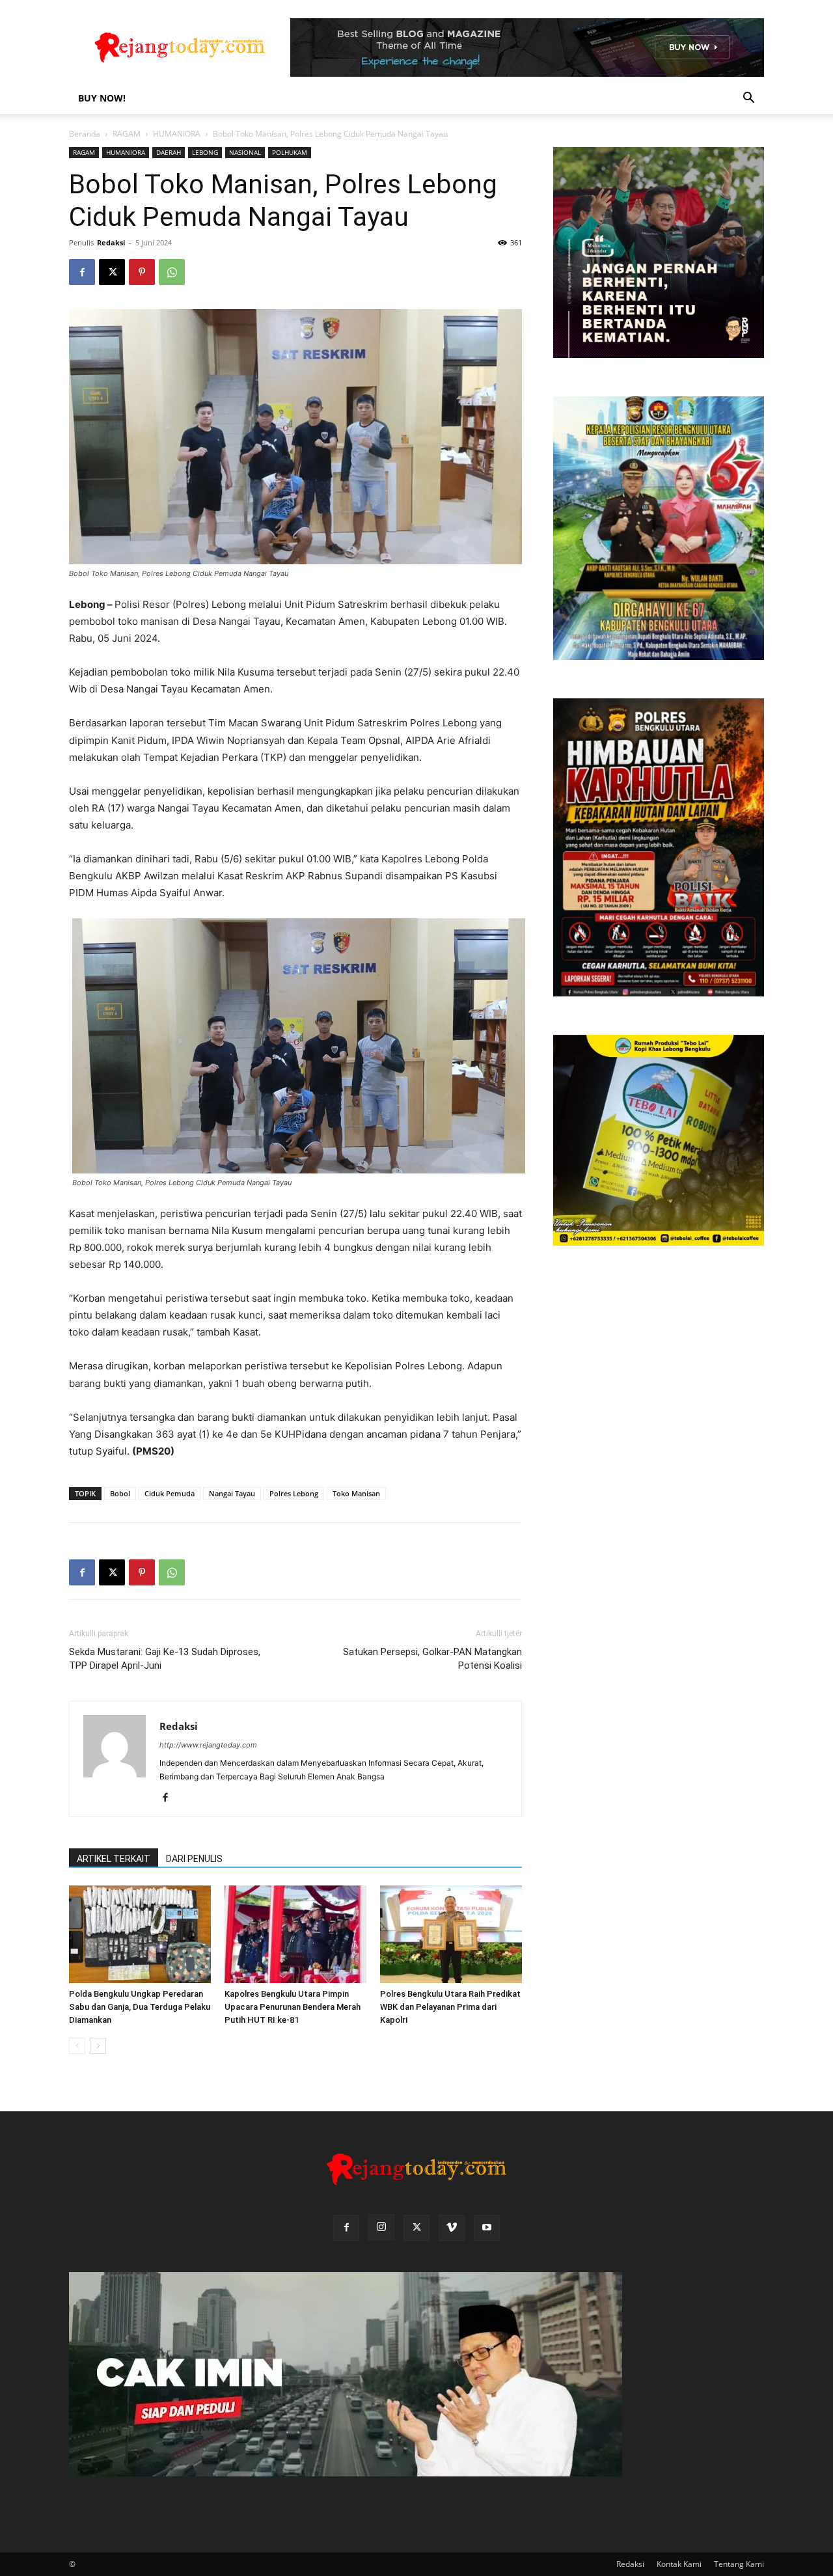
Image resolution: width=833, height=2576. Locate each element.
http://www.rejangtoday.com (208, 1745)
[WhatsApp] (172, 272)
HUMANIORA (177, 134)
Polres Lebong (294, 1493)
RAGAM (127, 134)
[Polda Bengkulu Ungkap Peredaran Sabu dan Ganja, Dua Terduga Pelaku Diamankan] (140, 1934)
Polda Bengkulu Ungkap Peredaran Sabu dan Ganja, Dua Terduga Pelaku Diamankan (140, 2007)
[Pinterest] (142, 272)
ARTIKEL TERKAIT (114, 1859)
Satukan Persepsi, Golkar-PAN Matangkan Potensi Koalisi (432, 1659)
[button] (748, 99)
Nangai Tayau (232, 1493)
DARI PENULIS (194, 1859)
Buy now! (102, 98)
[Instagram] (381, 2227)
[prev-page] (77, 2046)
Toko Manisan (356, 1493)
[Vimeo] (452, 2228)
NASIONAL (245, 152)
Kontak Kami (679, 2564)
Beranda (85, 134)
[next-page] (98, 2046)
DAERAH (169, 152)
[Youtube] (487, 2228)
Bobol (120, 1493)
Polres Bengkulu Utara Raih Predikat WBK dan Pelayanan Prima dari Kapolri (450, 2007)
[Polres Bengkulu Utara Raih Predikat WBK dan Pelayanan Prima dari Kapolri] (451, 1934)
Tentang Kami (739, 2564)
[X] (112, 272)
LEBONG (205, 152)
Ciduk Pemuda (170, 1493)
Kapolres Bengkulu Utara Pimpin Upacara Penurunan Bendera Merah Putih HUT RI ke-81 (293, 2007)
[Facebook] (82, 272)
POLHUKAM (290, 152)
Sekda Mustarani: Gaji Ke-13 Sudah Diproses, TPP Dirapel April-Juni (165, 1659)
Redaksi (111, 242)
